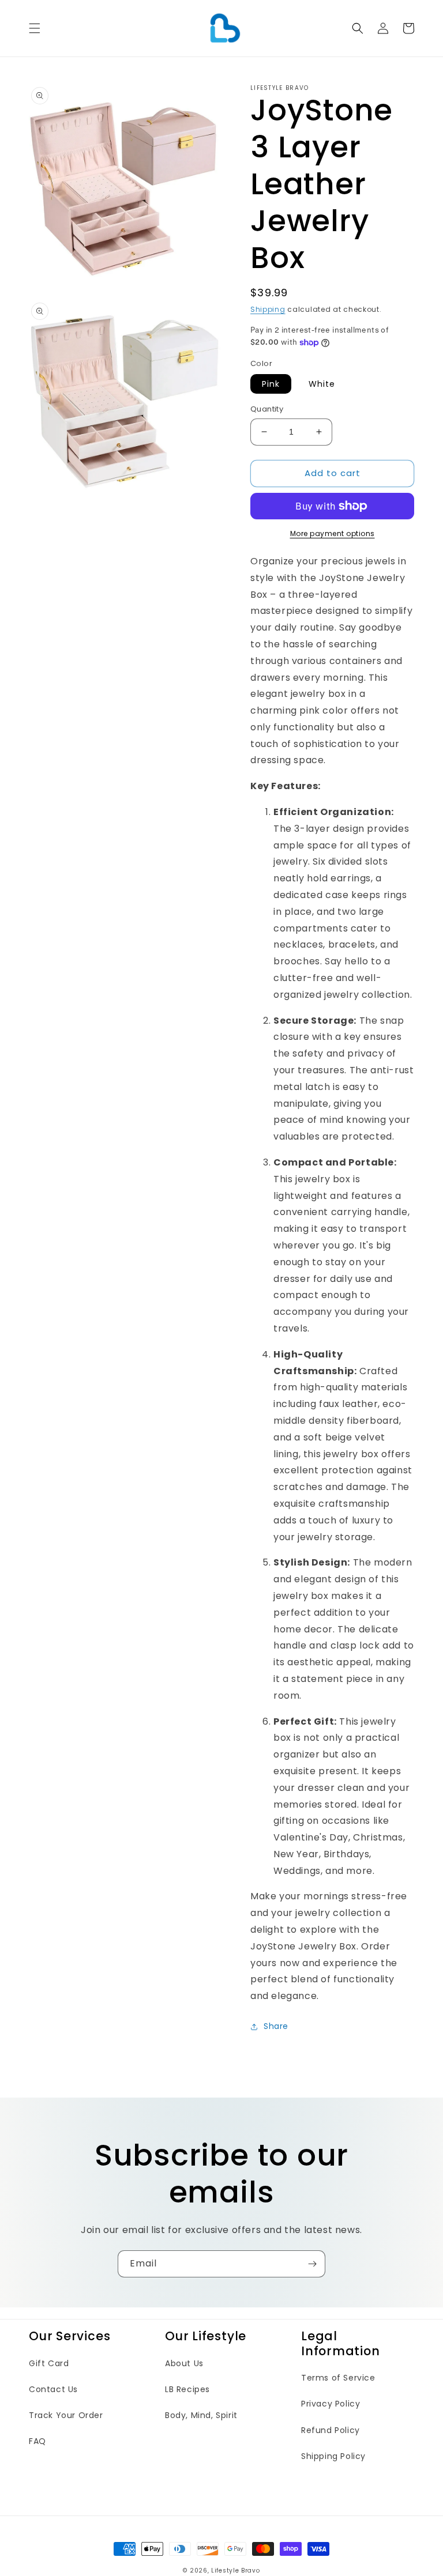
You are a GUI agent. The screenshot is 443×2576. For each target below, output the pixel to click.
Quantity (267, 409)
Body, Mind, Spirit (201, 2415)
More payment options (333, 533)
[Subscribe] (312, 2264)
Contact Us (53, 2389)
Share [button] (276, 2026)
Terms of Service (338, 2378)
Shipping (268, 309)
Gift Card (49, 2363)
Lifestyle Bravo (236, 2571)
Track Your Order (66, 2415)
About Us (184, 2363)
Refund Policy (331, 2430)
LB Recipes (187, 2389)
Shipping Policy (333, 2456)
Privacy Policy (331, 2404)
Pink (271, 384)
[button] (35, 28)
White (322, 384)
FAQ (37, 2441)
